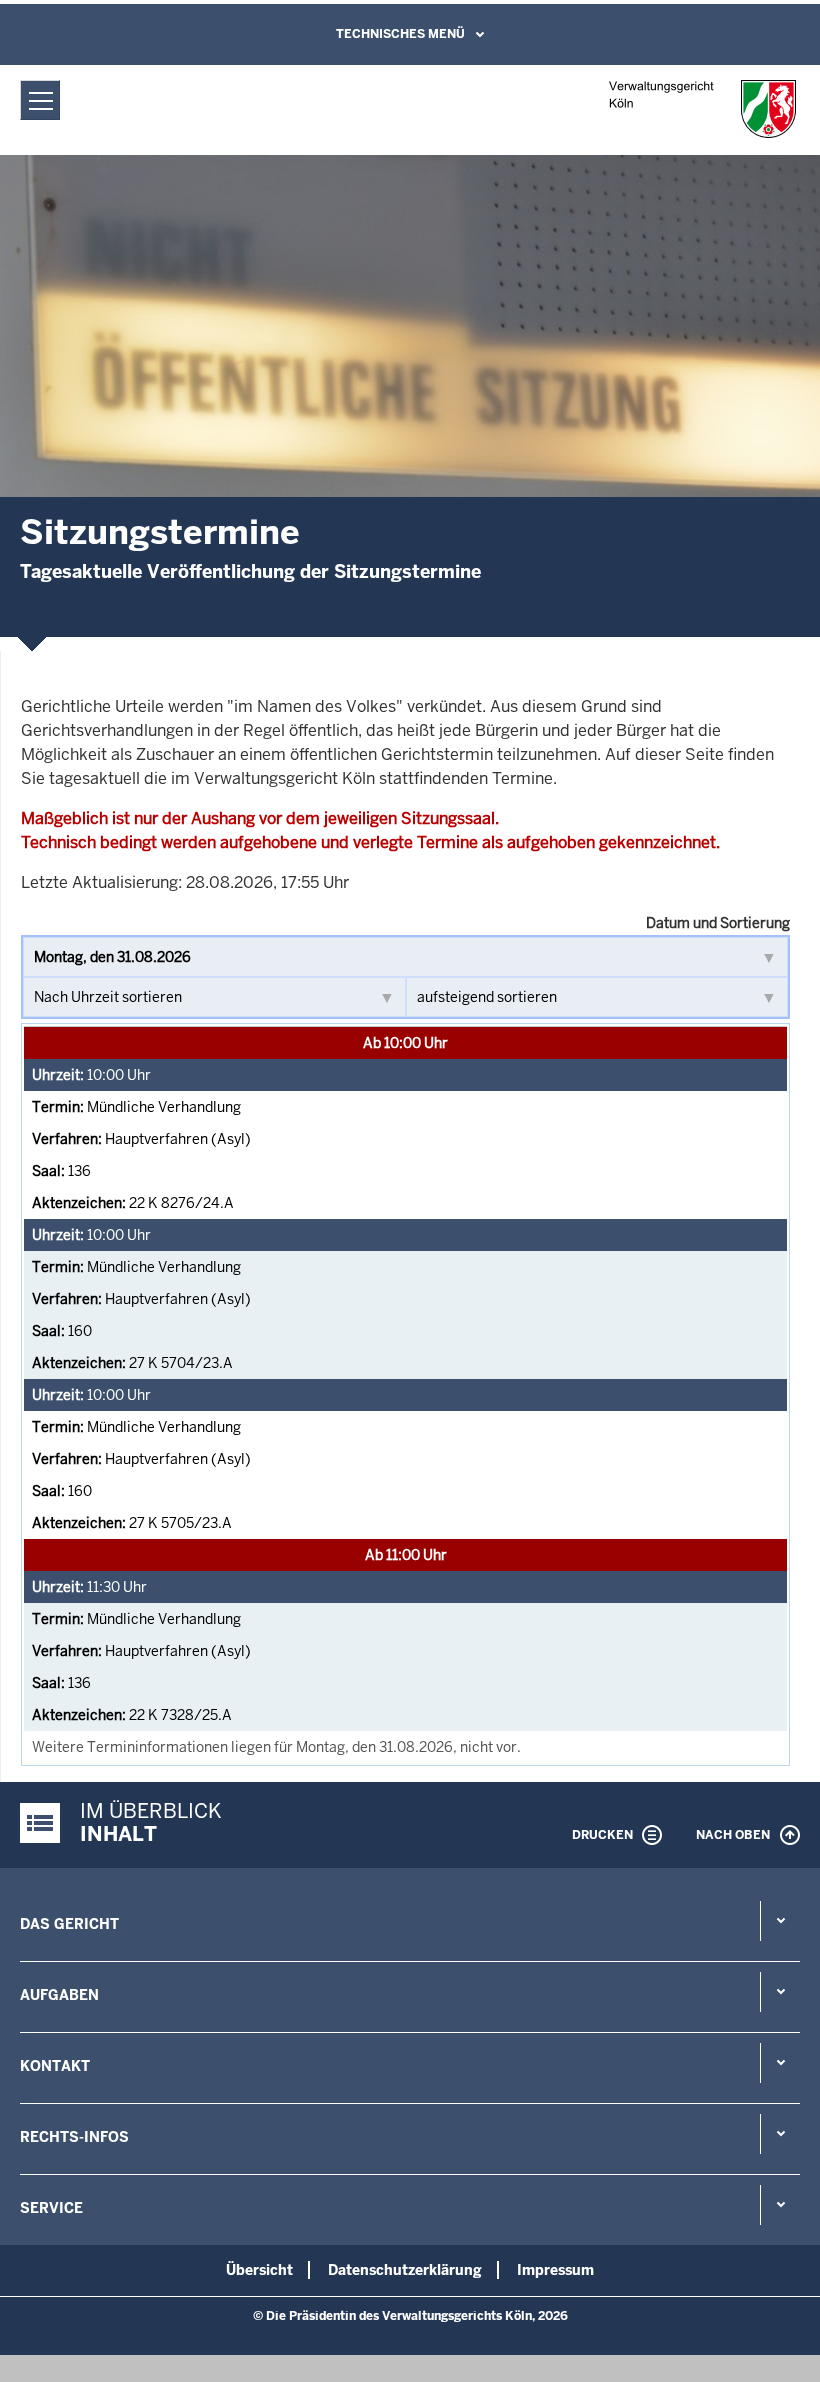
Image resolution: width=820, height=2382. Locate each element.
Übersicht (259, 2270)
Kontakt (55, 2066)
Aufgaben (59, 1995)
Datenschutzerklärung (405, 2270)
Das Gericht (69, 1924)
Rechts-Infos (74, 2137)
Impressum (555, 2270)
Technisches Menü (400, 34)
